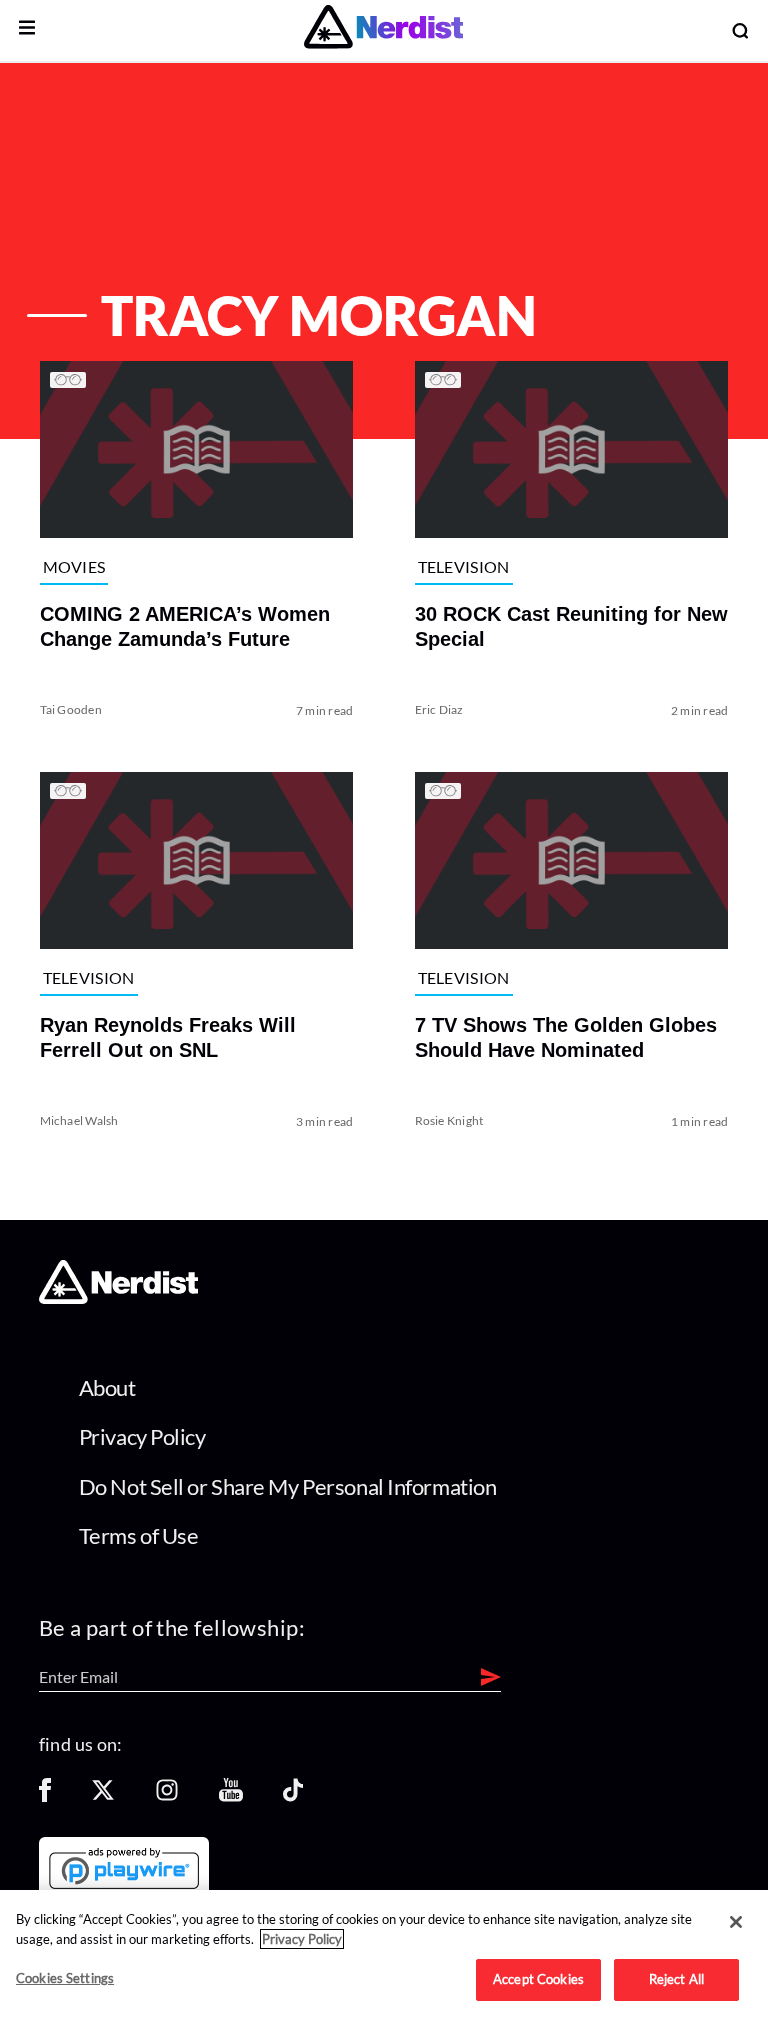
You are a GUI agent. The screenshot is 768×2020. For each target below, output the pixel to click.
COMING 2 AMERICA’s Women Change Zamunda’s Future (185, 626)
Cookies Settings (65, 1978)
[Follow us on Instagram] (167, 1796)
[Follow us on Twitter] (103, 1796)
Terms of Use (139, 1535)
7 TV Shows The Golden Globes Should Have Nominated (566, 1036)
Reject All (676, 1979)
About (107, 1387)
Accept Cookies (538, 1979)
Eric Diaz (439, 709)
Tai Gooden (71, 709)
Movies (74, 566)
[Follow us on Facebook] (45, 1796)
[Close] (736, 1922)
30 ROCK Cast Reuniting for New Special (571, 626)
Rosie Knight (449, 1119)
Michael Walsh (79, 1119)
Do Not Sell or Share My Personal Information (288, 1486)
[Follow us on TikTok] (293, 1796)
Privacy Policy (142, 1436)
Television (464, 566)
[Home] (118, 1298)
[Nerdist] (383, 30)
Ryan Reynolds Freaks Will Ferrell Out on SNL (168, 1036)
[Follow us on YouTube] (231, 1796)
